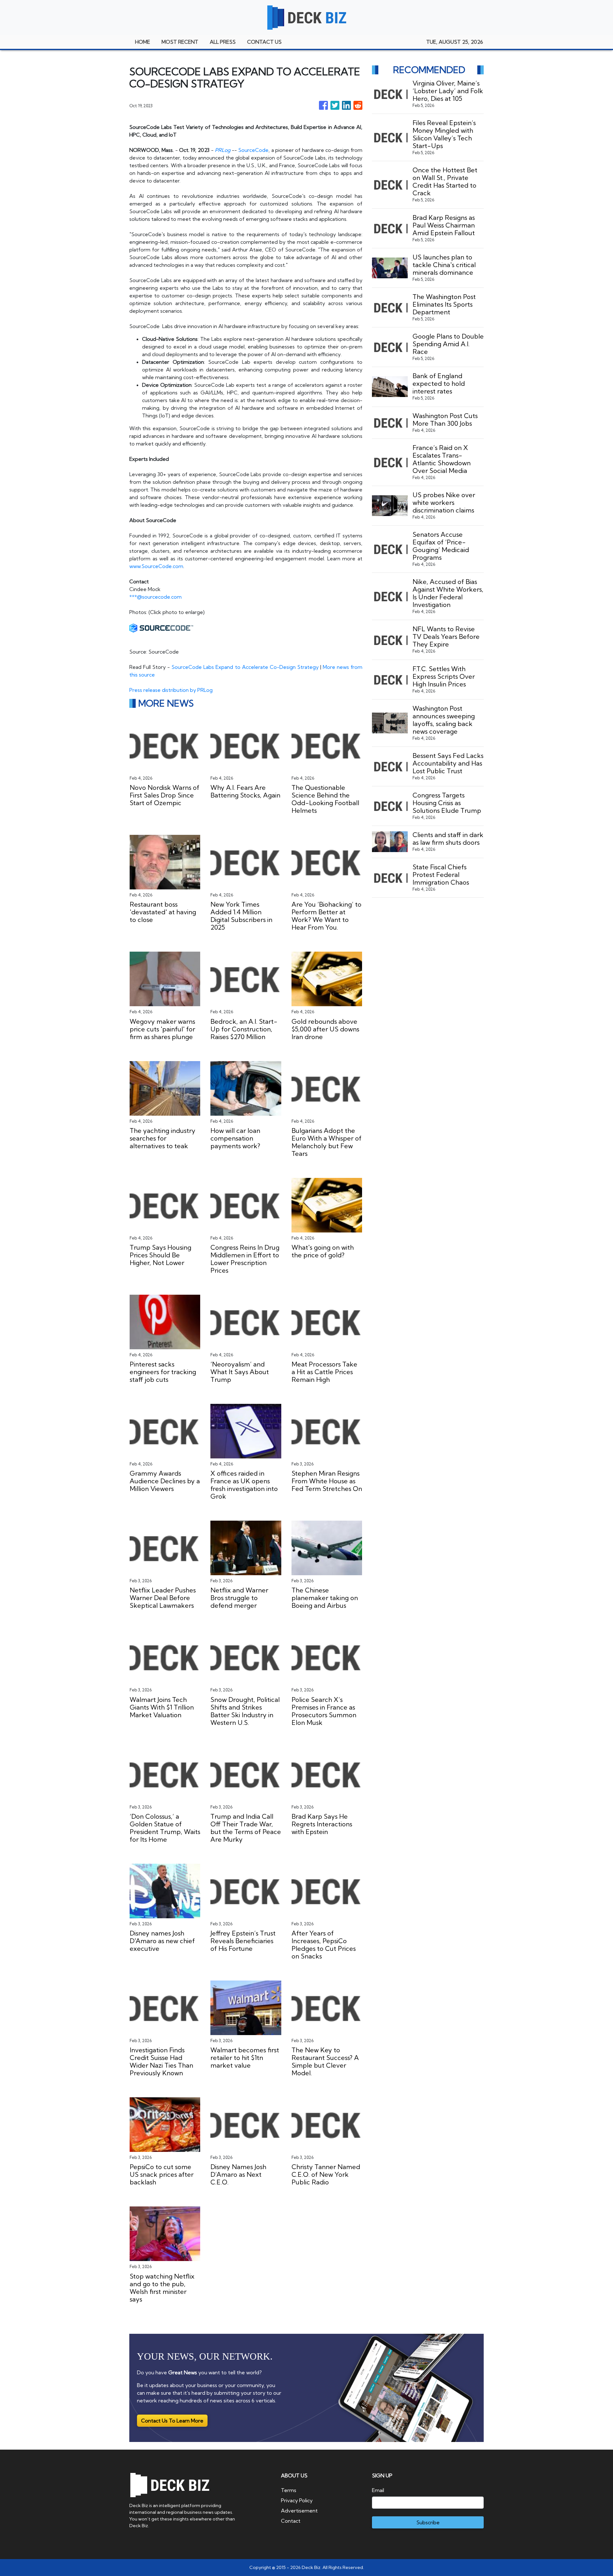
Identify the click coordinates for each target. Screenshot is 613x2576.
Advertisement (299, 2511)
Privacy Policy (297, 2500)
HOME (143, 42)
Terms (289, 2490)
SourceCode (253, 150)
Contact (291, 2521)
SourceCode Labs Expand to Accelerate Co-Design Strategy (245, 667)
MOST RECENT (180, 42)
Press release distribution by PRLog (171, 690)
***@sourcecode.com (155, 597)
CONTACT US (264, 42)
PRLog (223, 150)
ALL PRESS (223, 42)
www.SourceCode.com (156, 566)
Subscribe (428, 2522)
